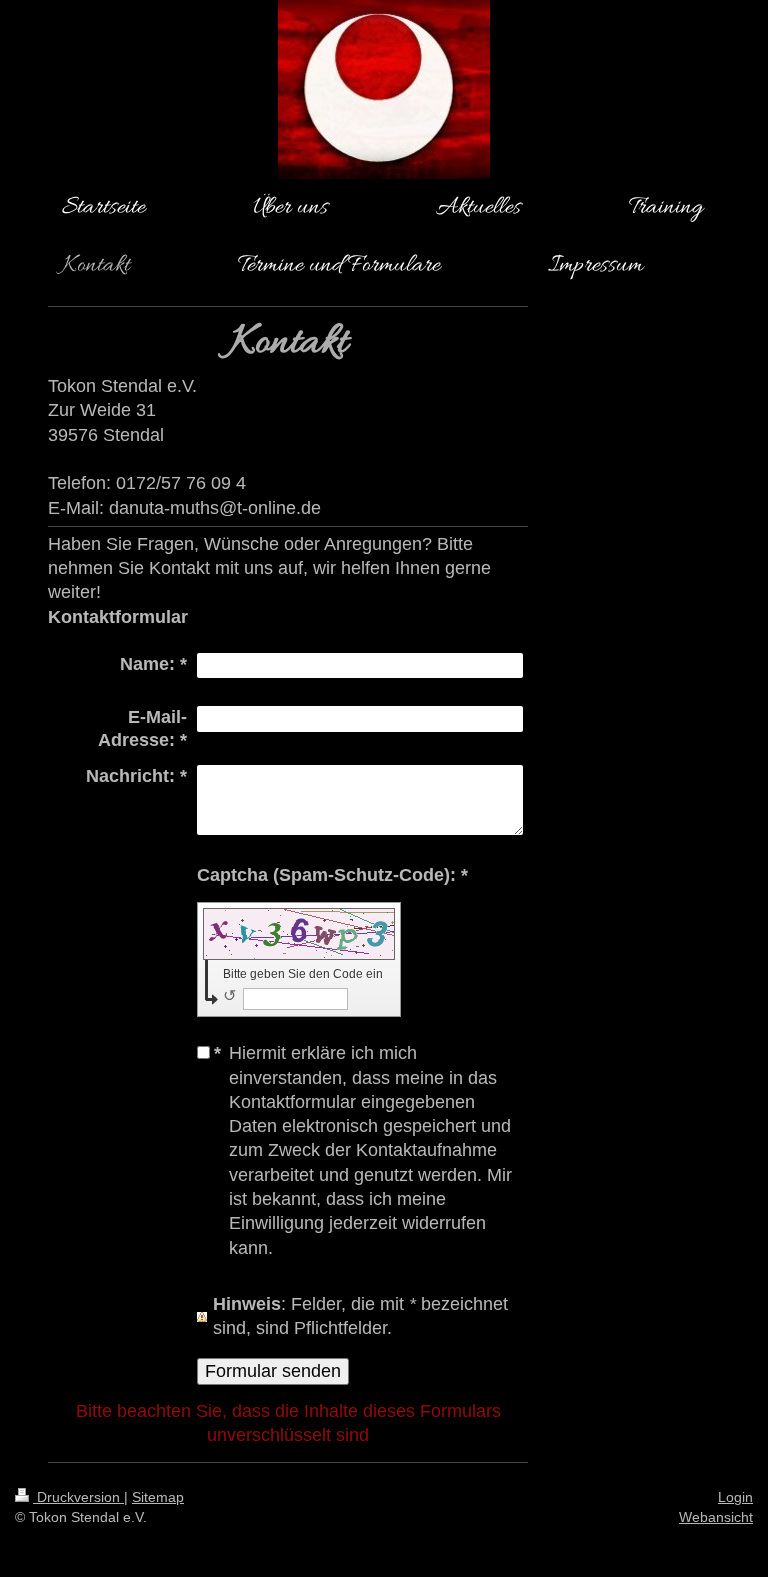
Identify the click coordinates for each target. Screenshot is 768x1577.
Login (735, 1497)
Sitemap (158, 1497)
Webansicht (716, 1517)
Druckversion (78, 1497)
